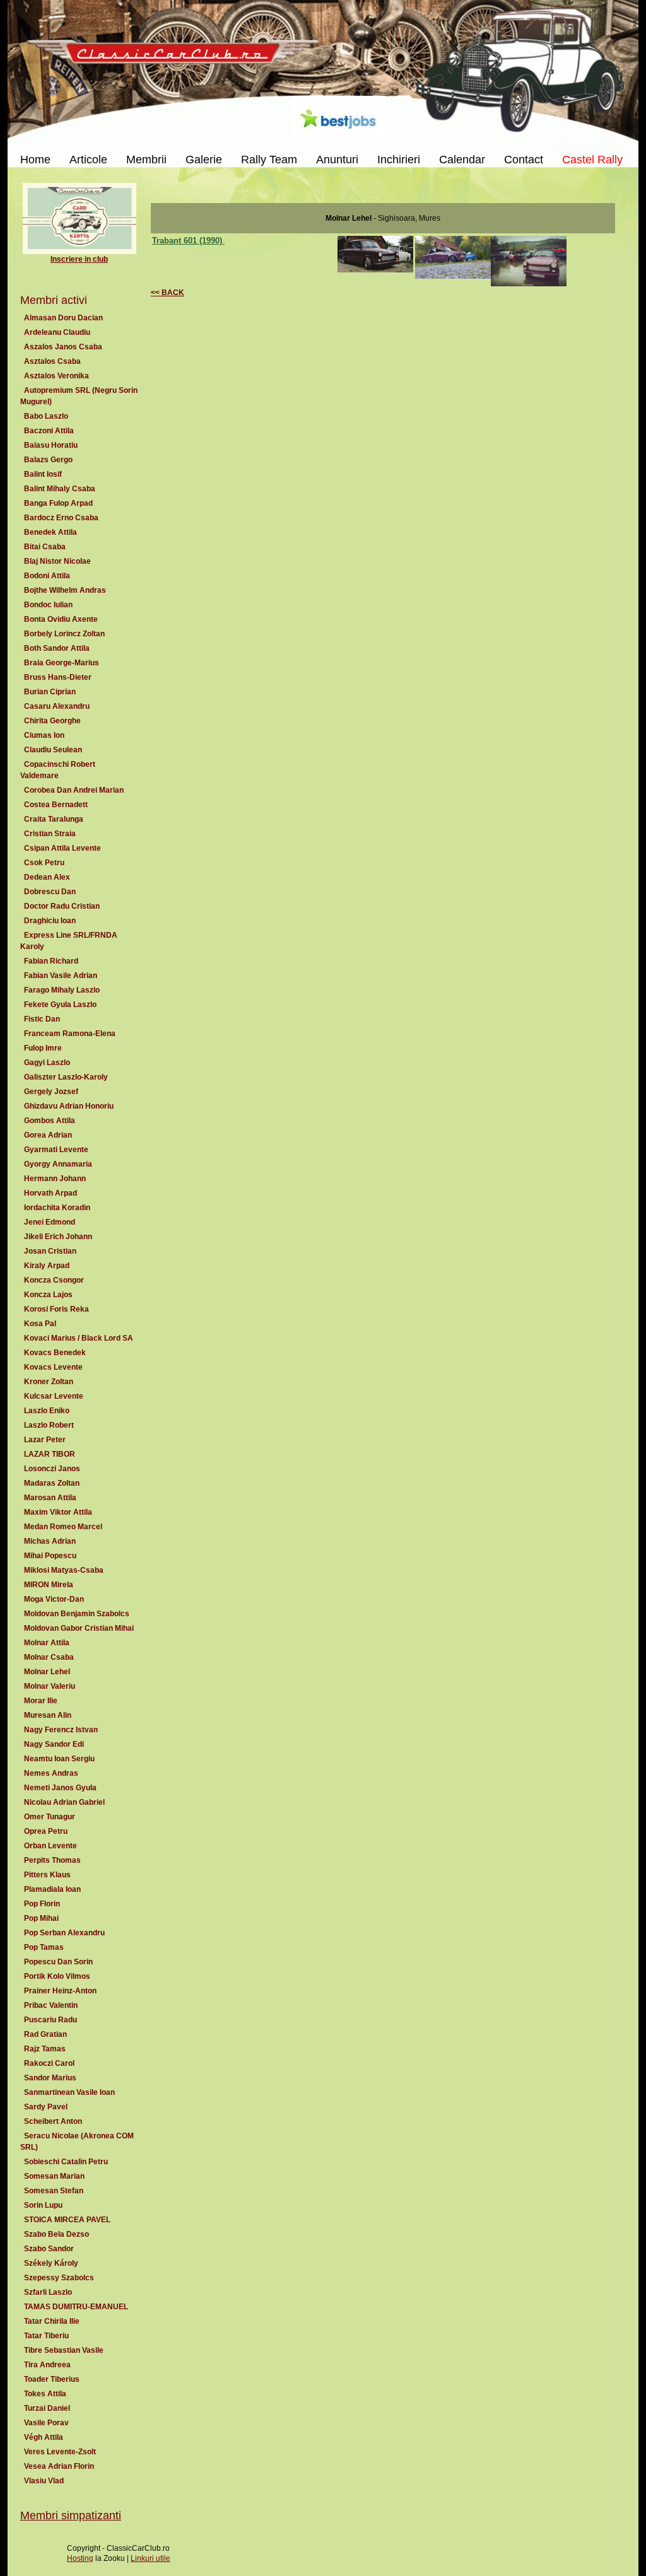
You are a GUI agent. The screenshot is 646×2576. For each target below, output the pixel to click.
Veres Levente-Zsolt (60, 2452)
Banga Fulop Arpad (58, 503)
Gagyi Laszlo (47, 1063)
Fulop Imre (43, 1048)
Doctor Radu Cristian (62, 906)
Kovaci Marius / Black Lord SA (79, 1338)
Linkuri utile (150, 2558)
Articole (88, 160)
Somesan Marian (54, 2176)
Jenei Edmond (50, 1222)
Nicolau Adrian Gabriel (64, 1802)
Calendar (462, 160)
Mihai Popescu (50, 1556)
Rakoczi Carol (49, 2063)
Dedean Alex (47, 877)
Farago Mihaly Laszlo (62, 990)
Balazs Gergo (48, 460)
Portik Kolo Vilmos (57, 1976)
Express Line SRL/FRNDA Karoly (69, 941)
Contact (524, 160)
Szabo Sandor (49, 2249)
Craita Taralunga (54, 819)
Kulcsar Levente (54, 1396)
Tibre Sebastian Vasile (64, 2350)
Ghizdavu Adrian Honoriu (69, 1106)
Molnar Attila (47, 1643)
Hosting (80, 2558)
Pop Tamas (44, 1947)
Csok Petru (44, 863)
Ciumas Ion (44, 735)
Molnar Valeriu (50, 1686)
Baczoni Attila (49, 431)
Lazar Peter (45, 1440)
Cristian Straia (50, 834)
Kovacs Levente (53, 1367)
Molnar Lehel (47, 1672)
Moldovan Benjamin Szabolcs (77, 1614)
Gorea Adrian (48, 1135)
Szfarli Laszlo (48, 2292)
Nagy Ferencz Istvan (61, 1730)
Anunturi (337, 160)
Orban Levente (50, 1846)
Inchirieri (399, 160)
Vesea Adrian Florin (59, 2466)
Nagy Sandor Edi (54, 1744)
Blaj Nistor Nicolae (57, 561)
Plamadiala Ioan (52, 1889)
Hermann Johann (55, 1179)
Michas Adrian (50, 1541)
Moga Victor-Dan (54, 1599)
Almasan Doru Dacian (63, 318)
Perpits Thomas (52, 1860)
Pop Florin (42, 1904)
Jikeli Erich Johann (58, 1237)
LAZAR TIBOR (50, 1454)
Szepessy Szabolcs (59, 2278)
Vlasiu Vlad (44, 2481)
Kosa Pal (40, 1324)
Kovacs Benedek (55, 1353)
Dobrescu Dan (50, 892)
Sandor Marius (50, 2078)
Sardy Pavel (46, 2107)
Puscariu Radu (50, 2020)
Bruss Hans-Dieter (58, 677)
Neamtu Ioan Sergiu (59, 1759)
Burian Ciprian (50, 692)
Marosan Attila (50, 1498)
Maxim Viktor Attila (58, 1512)
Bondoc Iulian (48, 605)
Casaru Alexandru (57, 706)
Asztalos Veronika (56, 376)
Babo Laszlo (46, 416)
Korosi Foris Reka (56, 1309)
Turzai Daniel (47, 2408)
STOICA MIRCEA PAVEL (67, 2220)
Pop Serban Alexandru (64, 1933)
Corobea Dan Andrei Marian (74, 790)
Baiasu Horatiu (51, 445)
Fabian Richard (51, 961)
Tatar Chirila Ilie (52, 2321)
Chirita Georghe (52, 721)
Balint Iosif (43, 474)
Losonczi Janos (52, 1469)
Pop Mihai (41, 1918)
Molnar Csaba (49, 1657)
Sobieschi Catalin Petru (66, 2162)
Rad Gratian (45, 2034)
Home (35, 160)
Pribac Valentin (51, 2005)
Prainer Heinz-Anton (60, 1991)
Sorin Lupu (43, 2205)
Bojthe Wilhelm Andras (65, 590)
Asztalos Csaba (52, 361)
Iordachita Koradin (57, 1208)
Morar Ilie (41, 1701)
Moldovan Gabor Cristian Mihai (79, 1628)
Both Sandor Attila (57, 648)
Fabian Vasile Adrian (61, 976)
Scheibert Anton (53, 2121)
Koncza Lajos (48, 1295)
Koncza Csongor (54, 1280)
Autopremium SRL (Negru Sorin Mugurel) (79, 396)
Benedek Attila (50, 532)
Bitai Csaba (45, 547)
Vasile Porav (46, 2423)
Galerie (204, 160)
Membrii (146, 160)
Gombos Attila (50, 1121)
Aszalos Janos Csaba (63, 347)
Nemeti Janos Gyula (60, 1788)
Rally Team (269, 160)
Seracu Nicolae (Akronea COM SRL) (77, 2142)
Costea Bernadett (56, 805)
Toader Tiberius (52, 2379)
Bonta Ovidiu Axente (61, 619)
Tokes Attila (45, 2394)
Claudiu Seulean (53, 750)
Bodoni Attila (47, 576)
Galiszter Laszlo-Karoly (66, 1077)
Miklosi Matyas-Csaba (64, 1570)
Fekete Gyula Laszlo (60, 1005)
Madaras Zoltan (52, 1483)
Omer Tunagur (50, 1817)
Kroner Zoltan (49, 1382)
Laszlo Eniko (47, 1411)
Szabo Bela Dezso (56, 2234)
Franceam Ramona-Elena (70, 1034)
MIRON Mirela (49, 1585)
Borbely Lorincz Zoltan (64, 634)
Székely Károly (51, 2263)
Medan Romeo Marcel (63, 1527)
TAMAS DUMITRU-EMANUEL (76, 2307)
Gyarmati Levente (56, 1150)
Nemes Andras (51, 1773)
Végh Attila (44, 2437)
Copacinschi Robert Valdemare (58, 770)
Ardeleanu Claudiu (57, 332)
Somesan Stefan (54, 2191)
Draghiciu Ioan (50, 921)
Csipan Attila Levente (62, 848)
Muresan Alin (48, 1715)
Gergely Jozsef (51, 1092)
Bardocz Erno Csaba (61, 518)
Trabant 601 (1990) (188, 241)
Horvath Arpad (50, 1193)
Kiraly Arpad (47, 1266)
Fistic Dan (42, 1019)
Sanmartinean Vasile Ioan (69, 2092)
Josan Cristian (50, 1251)
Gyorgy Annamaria (58, 1164)
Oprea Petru (46, 1831)
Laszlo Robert (49, 1425)
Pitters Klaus (47, 1875)
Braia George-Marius (62, 663)
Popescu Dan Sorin (58, 1962)
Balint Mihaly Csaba (60, 489)
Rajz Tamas (45, 2049)
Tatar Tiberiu (46, 2336)
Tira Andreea (47, 2365)
